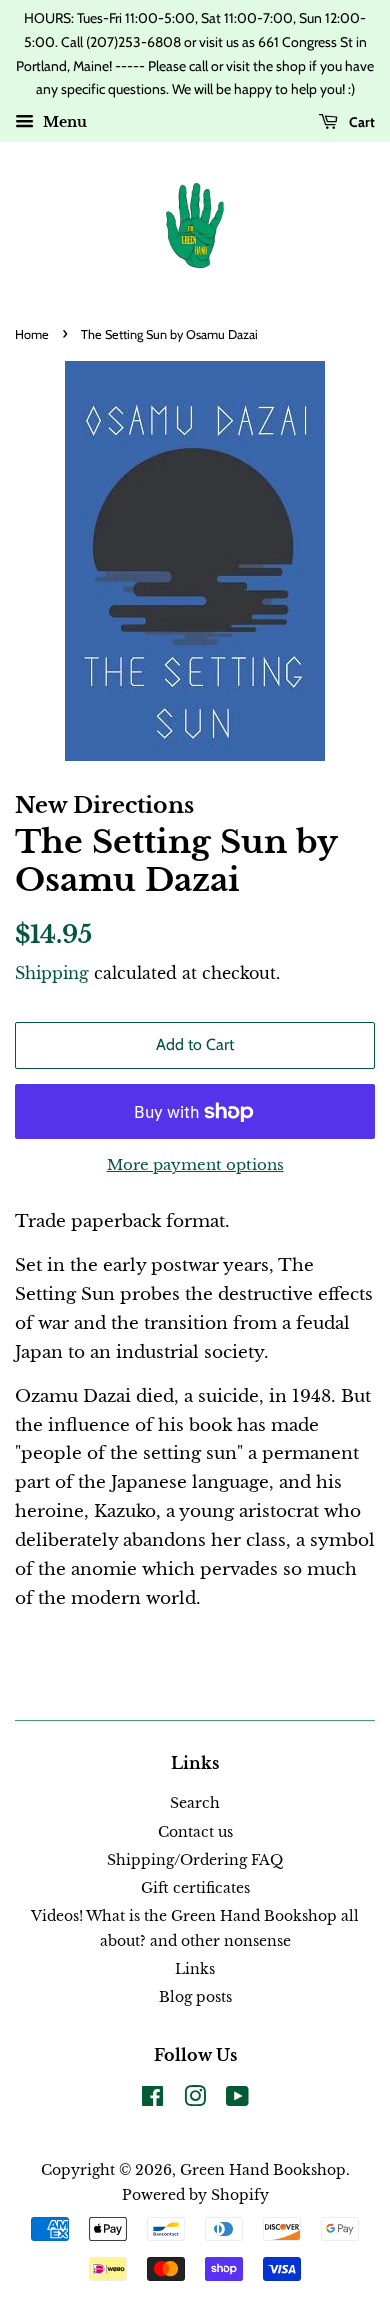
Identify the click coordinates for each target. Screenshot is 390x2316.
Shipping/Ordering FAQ (195, 1860)
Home (32, 334)
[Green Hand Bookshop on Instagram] (195, 2100)
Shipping (52, 973)
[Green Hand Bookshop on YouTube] (237, 2100)
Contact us (195, 1832)
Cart (360, 122)
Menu (63, 123)
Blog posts (195, 1997)
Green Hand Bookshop (263, 2170)
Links (195, 1969)
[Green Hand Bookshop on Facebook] (152, 2100)
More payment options (195, 1164)
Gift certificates (195, 1888)
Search (195, 1803)
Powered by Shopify (195, 2195)
